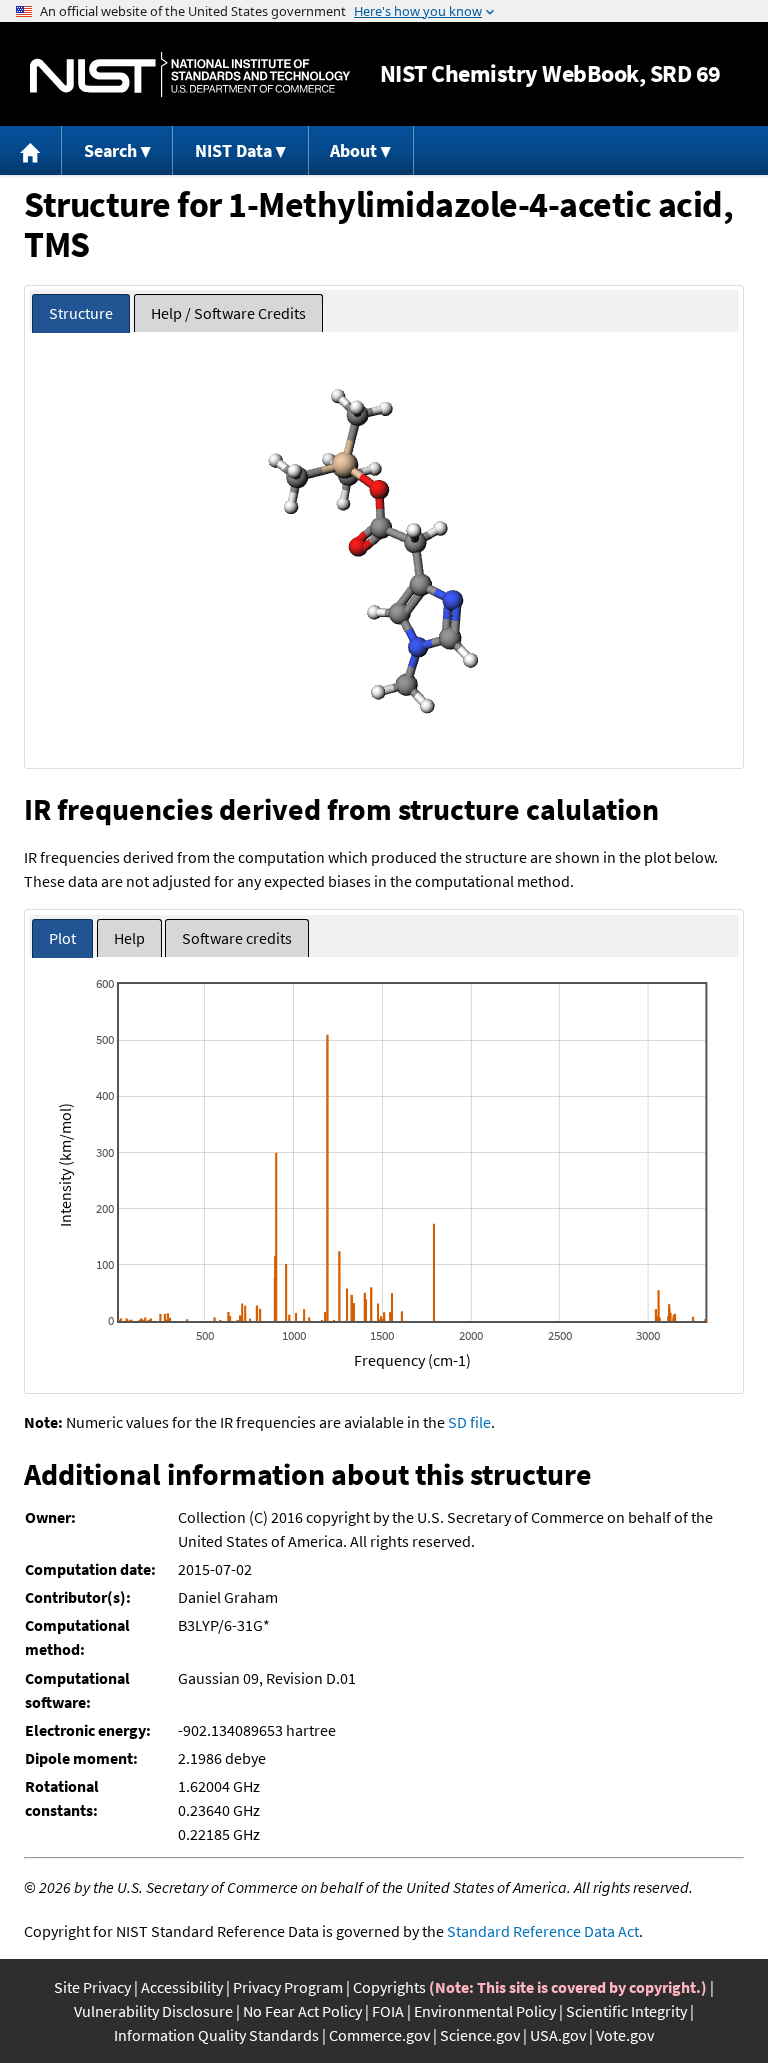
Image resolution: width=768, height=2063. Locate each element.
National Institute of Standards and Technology (190, 74)
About (353, 150)
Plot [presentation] (62, 938)
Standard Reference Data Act (543, 1931)
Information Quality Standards (216, 2035)
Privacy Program (288, 1987)
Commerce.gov (379, 2035)
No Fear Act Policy (302, 2011)
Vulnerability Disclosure (153, 2011)
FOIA (388, 2011)
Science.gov (480, 2035)
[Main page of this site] (31, 150)
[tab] (81, 313)
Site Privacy (92, 1987)
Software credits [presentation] (237, 938)
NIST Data (233, 150)
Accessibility (182, 1987)
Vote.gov (625, 2035)
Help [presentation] (129, 938)
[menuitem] (31, 150)
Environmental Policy (485, 2011)
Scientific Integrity (626, 2011)
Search (110, 150)
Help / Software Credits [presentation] (228, 313)
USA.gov (558, 2035)
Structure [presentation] (81, 313)
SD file (469, 1422)
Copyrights (389, 1987)
